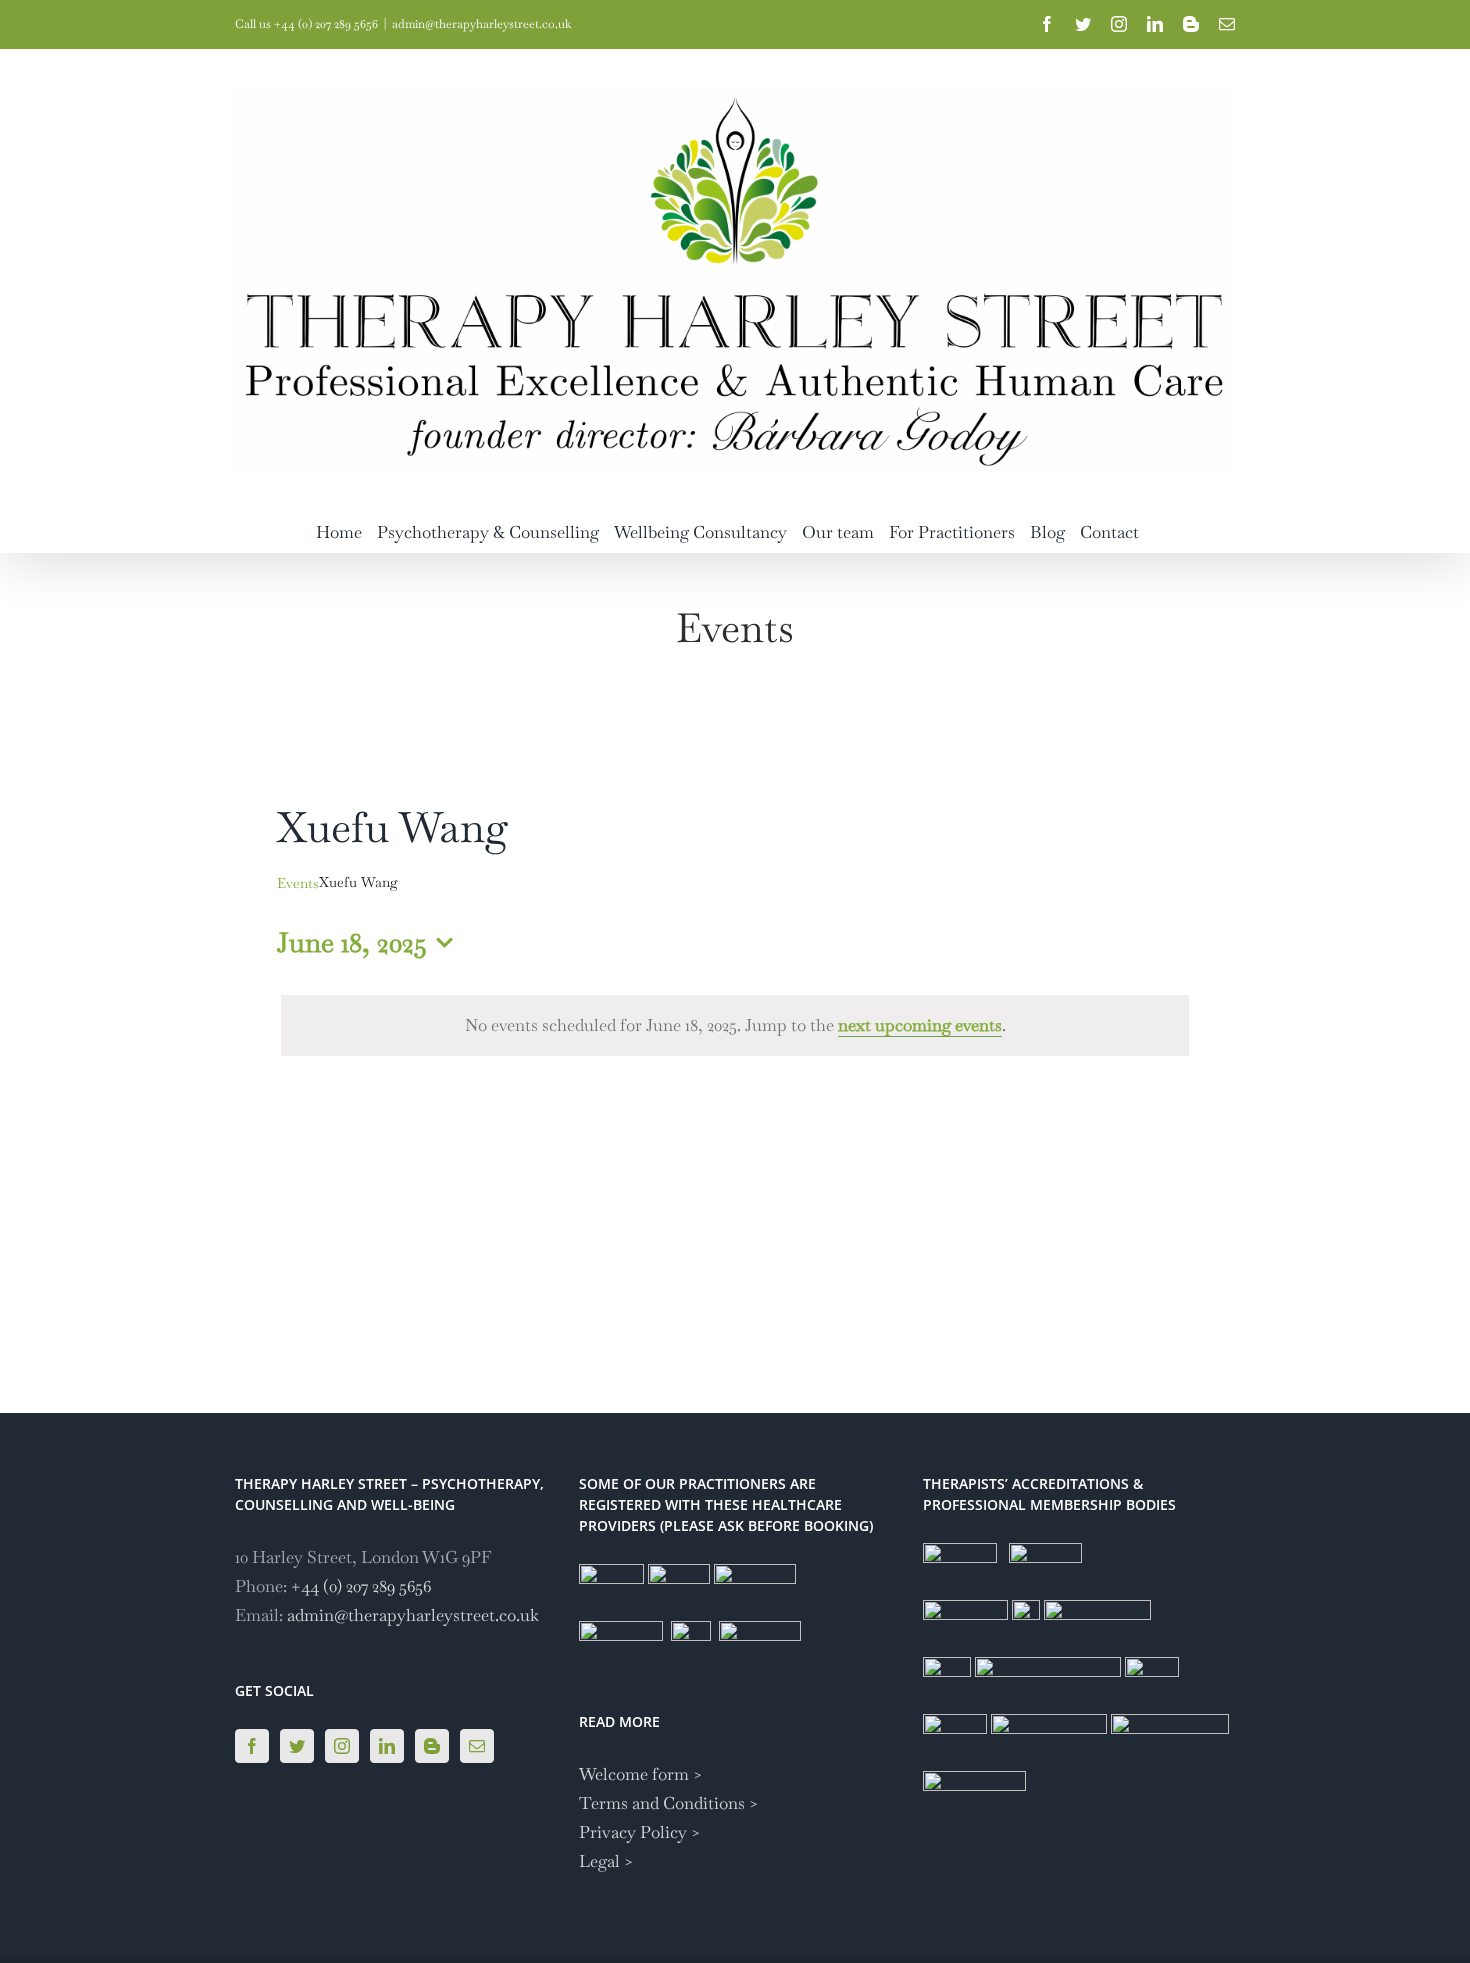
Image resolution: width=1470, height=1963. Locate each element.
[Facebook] (252, 1746)
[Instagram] (342, 1746)
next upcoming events (920, 1025)
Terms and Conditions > (669, 1803)
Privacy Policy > (640, 1832)
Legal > (606, 1861)
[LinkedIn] (387, 1746)
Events (298, 883)
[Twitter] (297, 1746)
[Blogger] (432, 1746)
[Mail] (477, 1746)
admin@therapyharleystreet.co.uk (481, 24)
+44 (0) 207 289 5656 (361, 1586)
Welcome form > (641, 1774)
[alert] (735, 1025)
